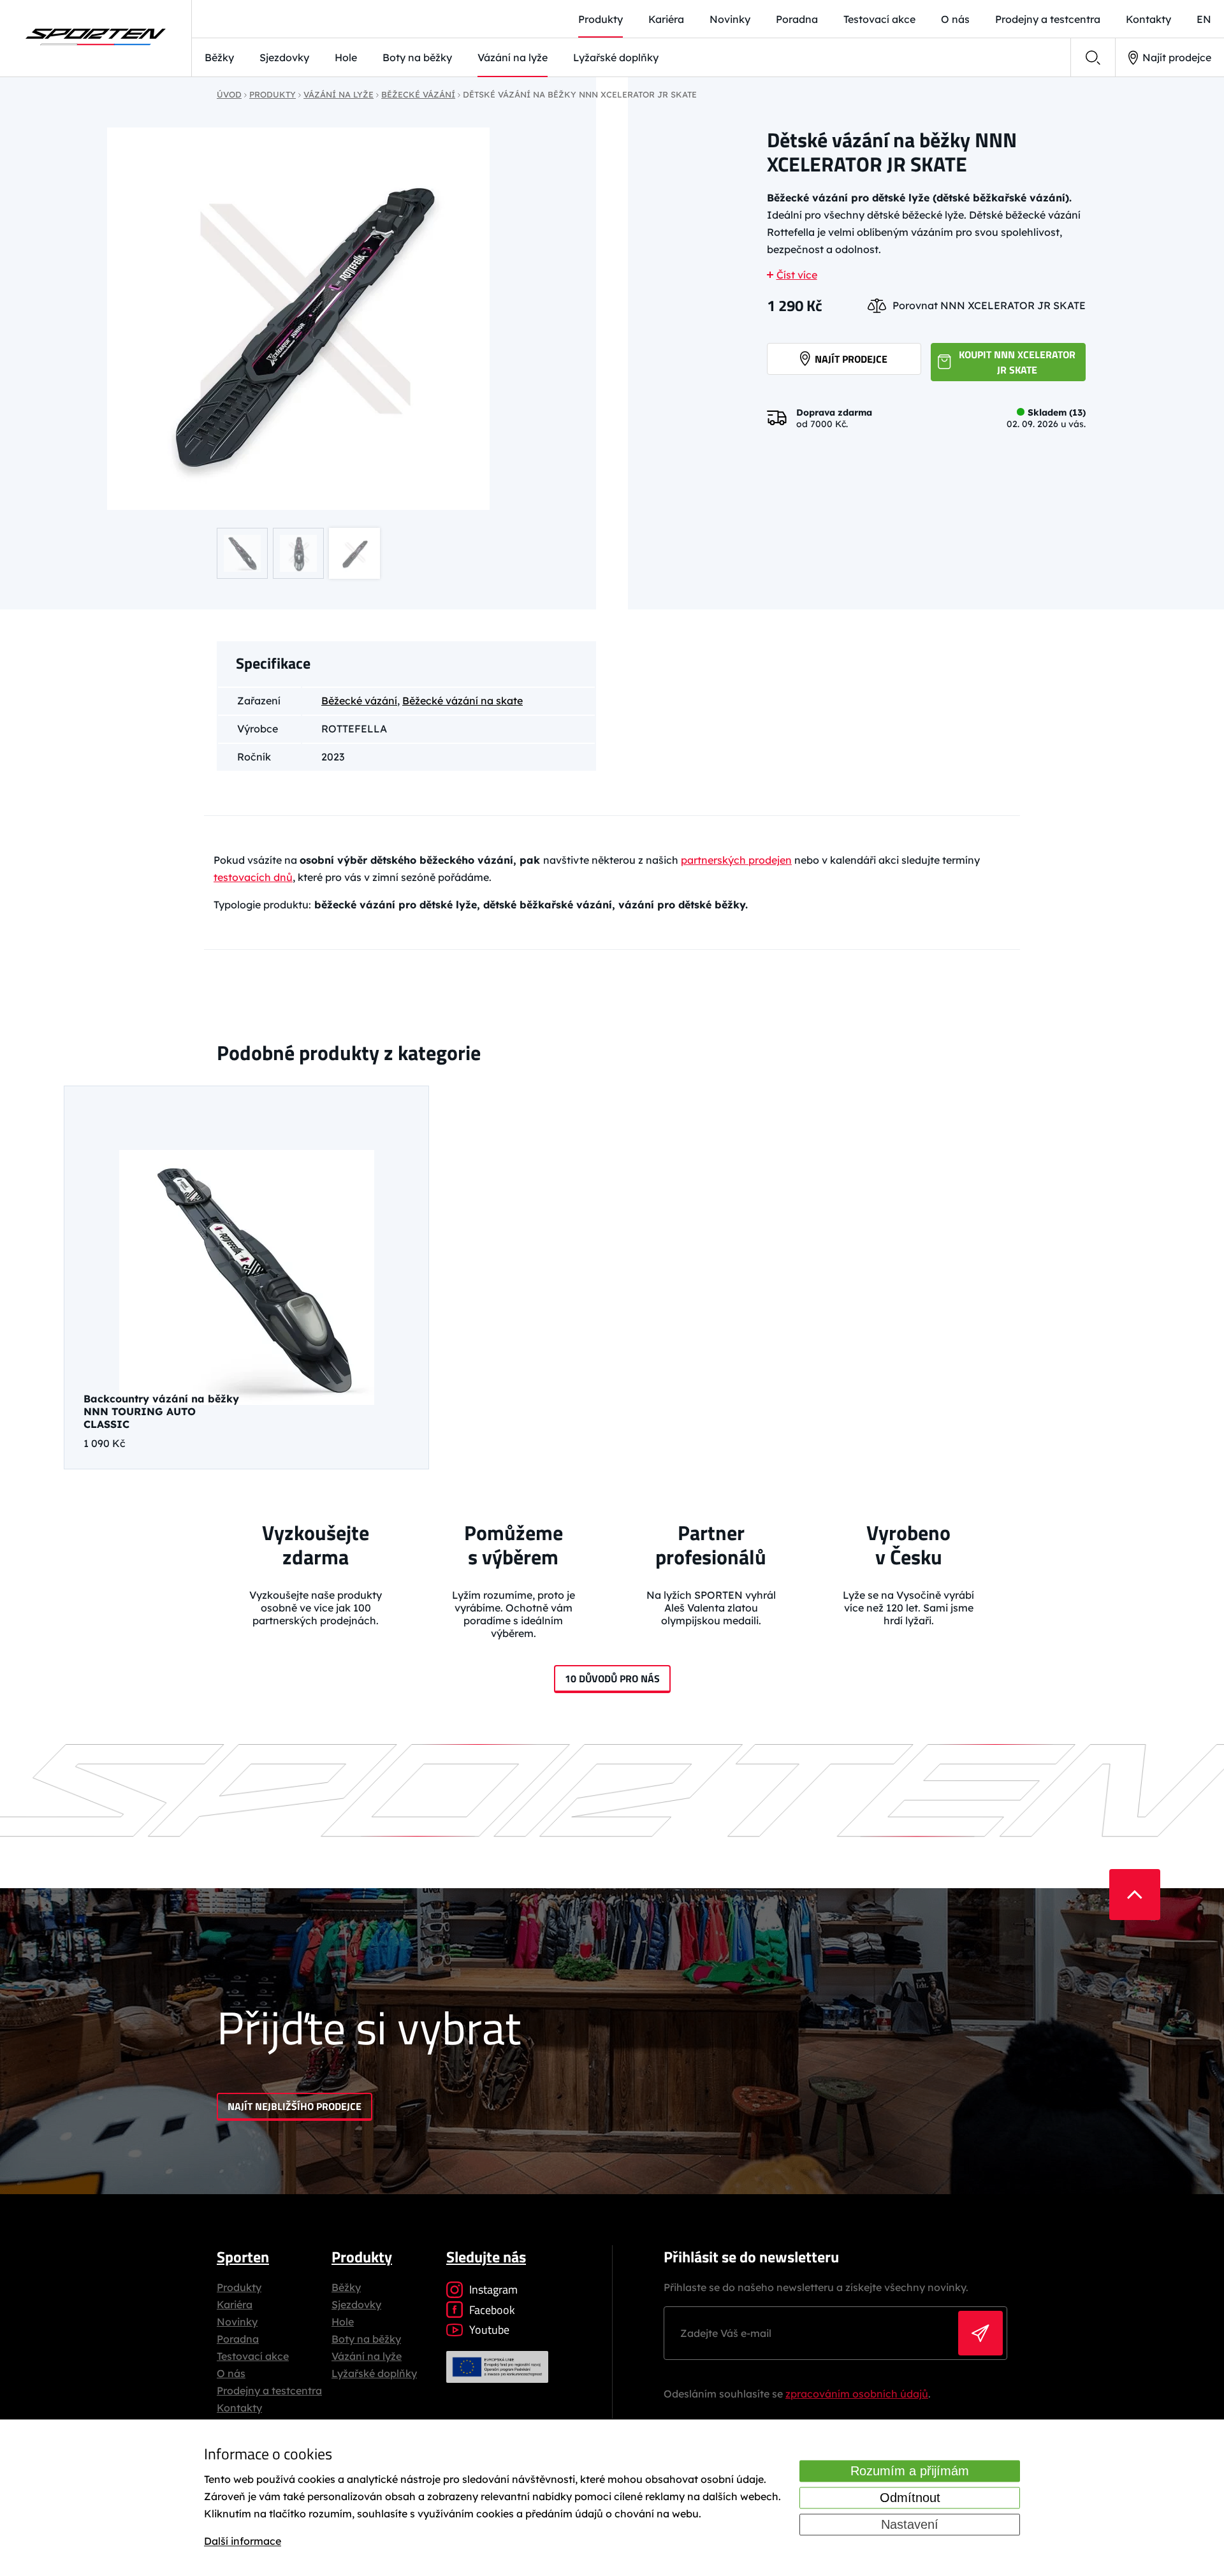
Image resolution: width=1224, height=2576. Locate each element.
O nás (955, 19)
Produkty (601, 19)
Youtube (489, 2330)
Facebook (492, 2310)
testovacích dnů (253, 877)
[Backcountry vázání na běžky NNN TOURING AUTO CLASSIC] (246, 1277)
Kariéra (666, 19)
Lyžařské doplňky (616, 57)
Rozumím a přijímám (910, 2471)
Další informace (243, 2542)
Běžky (219, 57)
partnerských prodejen (736, 860)
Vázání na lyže (513, 57)
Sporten (243, 2257)
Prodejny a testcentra (1048, 19)
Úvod (229, 94)
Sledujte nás (486, 2257)
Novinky (730, 19)
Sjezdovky (284, 57)
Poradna (797, 19)
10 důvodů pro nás (612, 1678)
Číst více (797, 275)
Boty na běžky (417, 57)
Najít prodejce (1177, 57)
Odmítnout (910, 2498)
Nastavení (910, 2524)
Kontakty (1148, 19)
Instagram (493, 2289)
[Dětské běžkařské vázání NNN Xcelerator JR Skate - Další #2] (298, 319)
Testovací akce (879, 19)
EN (1204, 19)
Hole (346, 57)
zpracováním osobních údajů (857, 2394)
